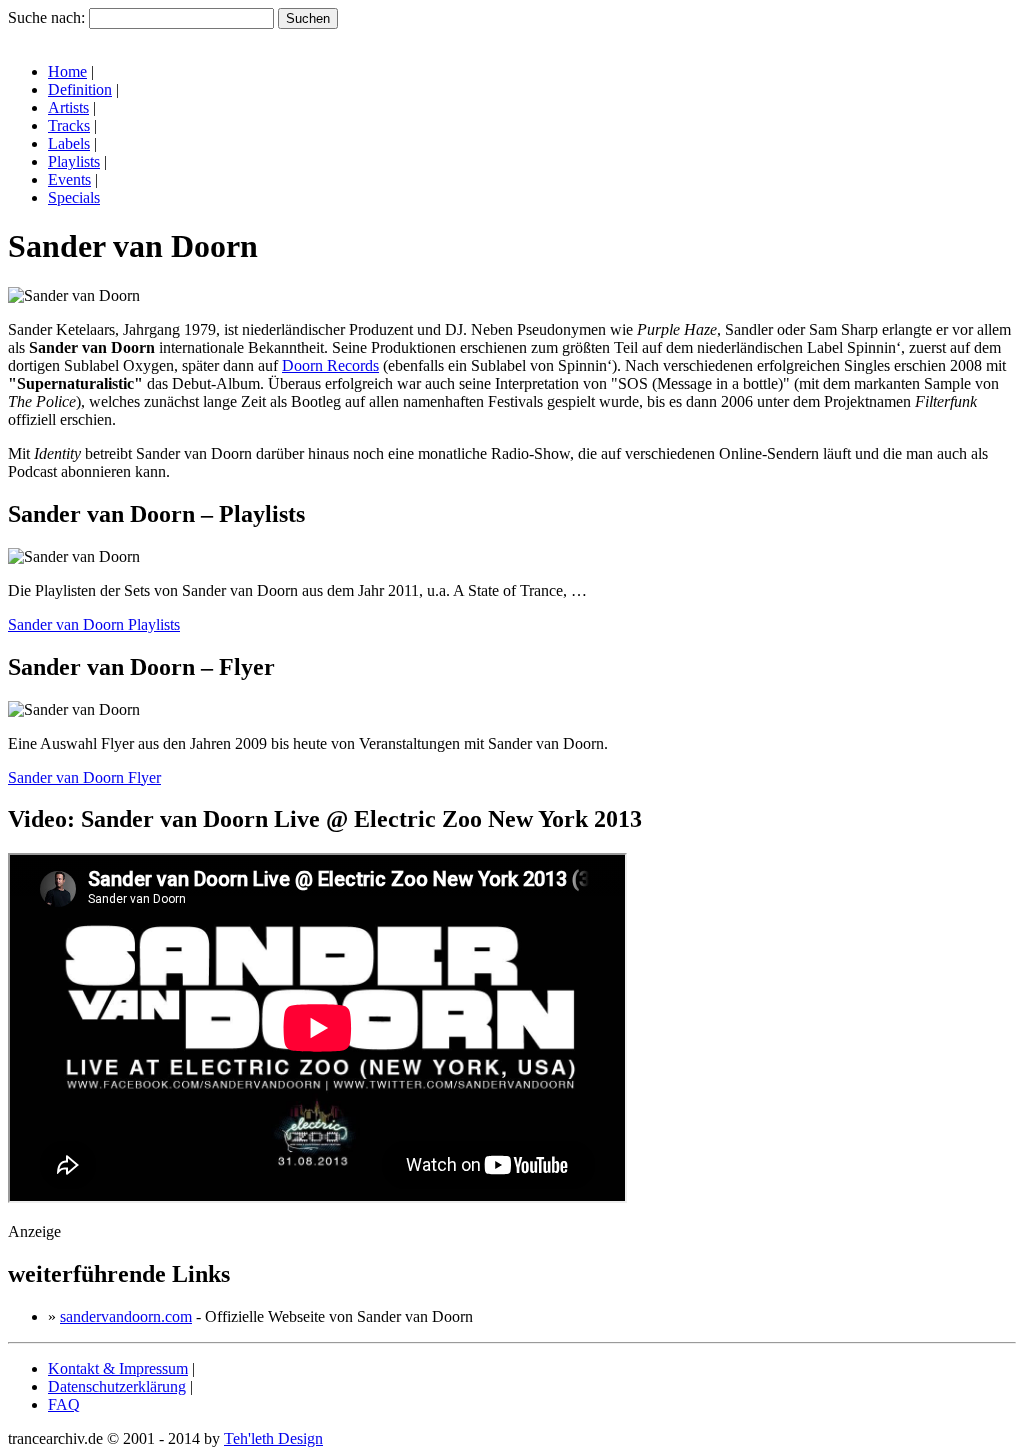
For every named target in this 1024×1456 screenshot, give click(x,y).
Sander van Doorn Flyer (84, 777)
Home (67, 71)
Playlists (74, 161)
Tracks (69, 125)
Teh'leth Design (273, 1438)
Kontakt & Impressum (118, 1368)
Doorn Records (330, 365)
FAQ (64, 1404)
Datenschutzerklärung (117, 1386)
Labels (69, 143)
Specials (74, 197)
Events (69, 179)
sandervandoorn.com (126, 1316)
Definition (80, 89)
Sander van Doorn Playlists (94, 624)
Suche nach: (46, 17)
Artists (68, 107)
